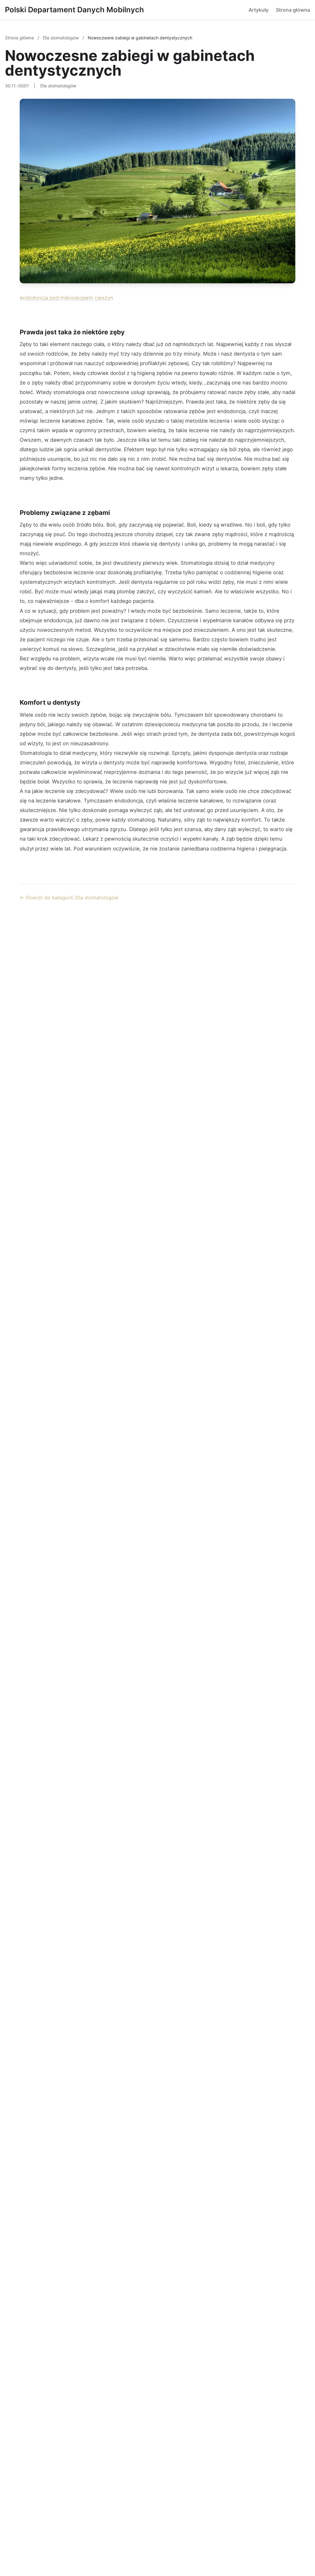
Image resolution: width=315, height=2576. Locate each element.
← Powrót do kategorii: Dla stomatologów (69, 898)
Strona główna (293, 10)
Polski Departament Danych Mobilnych (74, 10)
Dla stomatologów (61, 38)
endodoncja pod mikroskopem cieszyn (66, 298)
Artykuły (259, 10)
